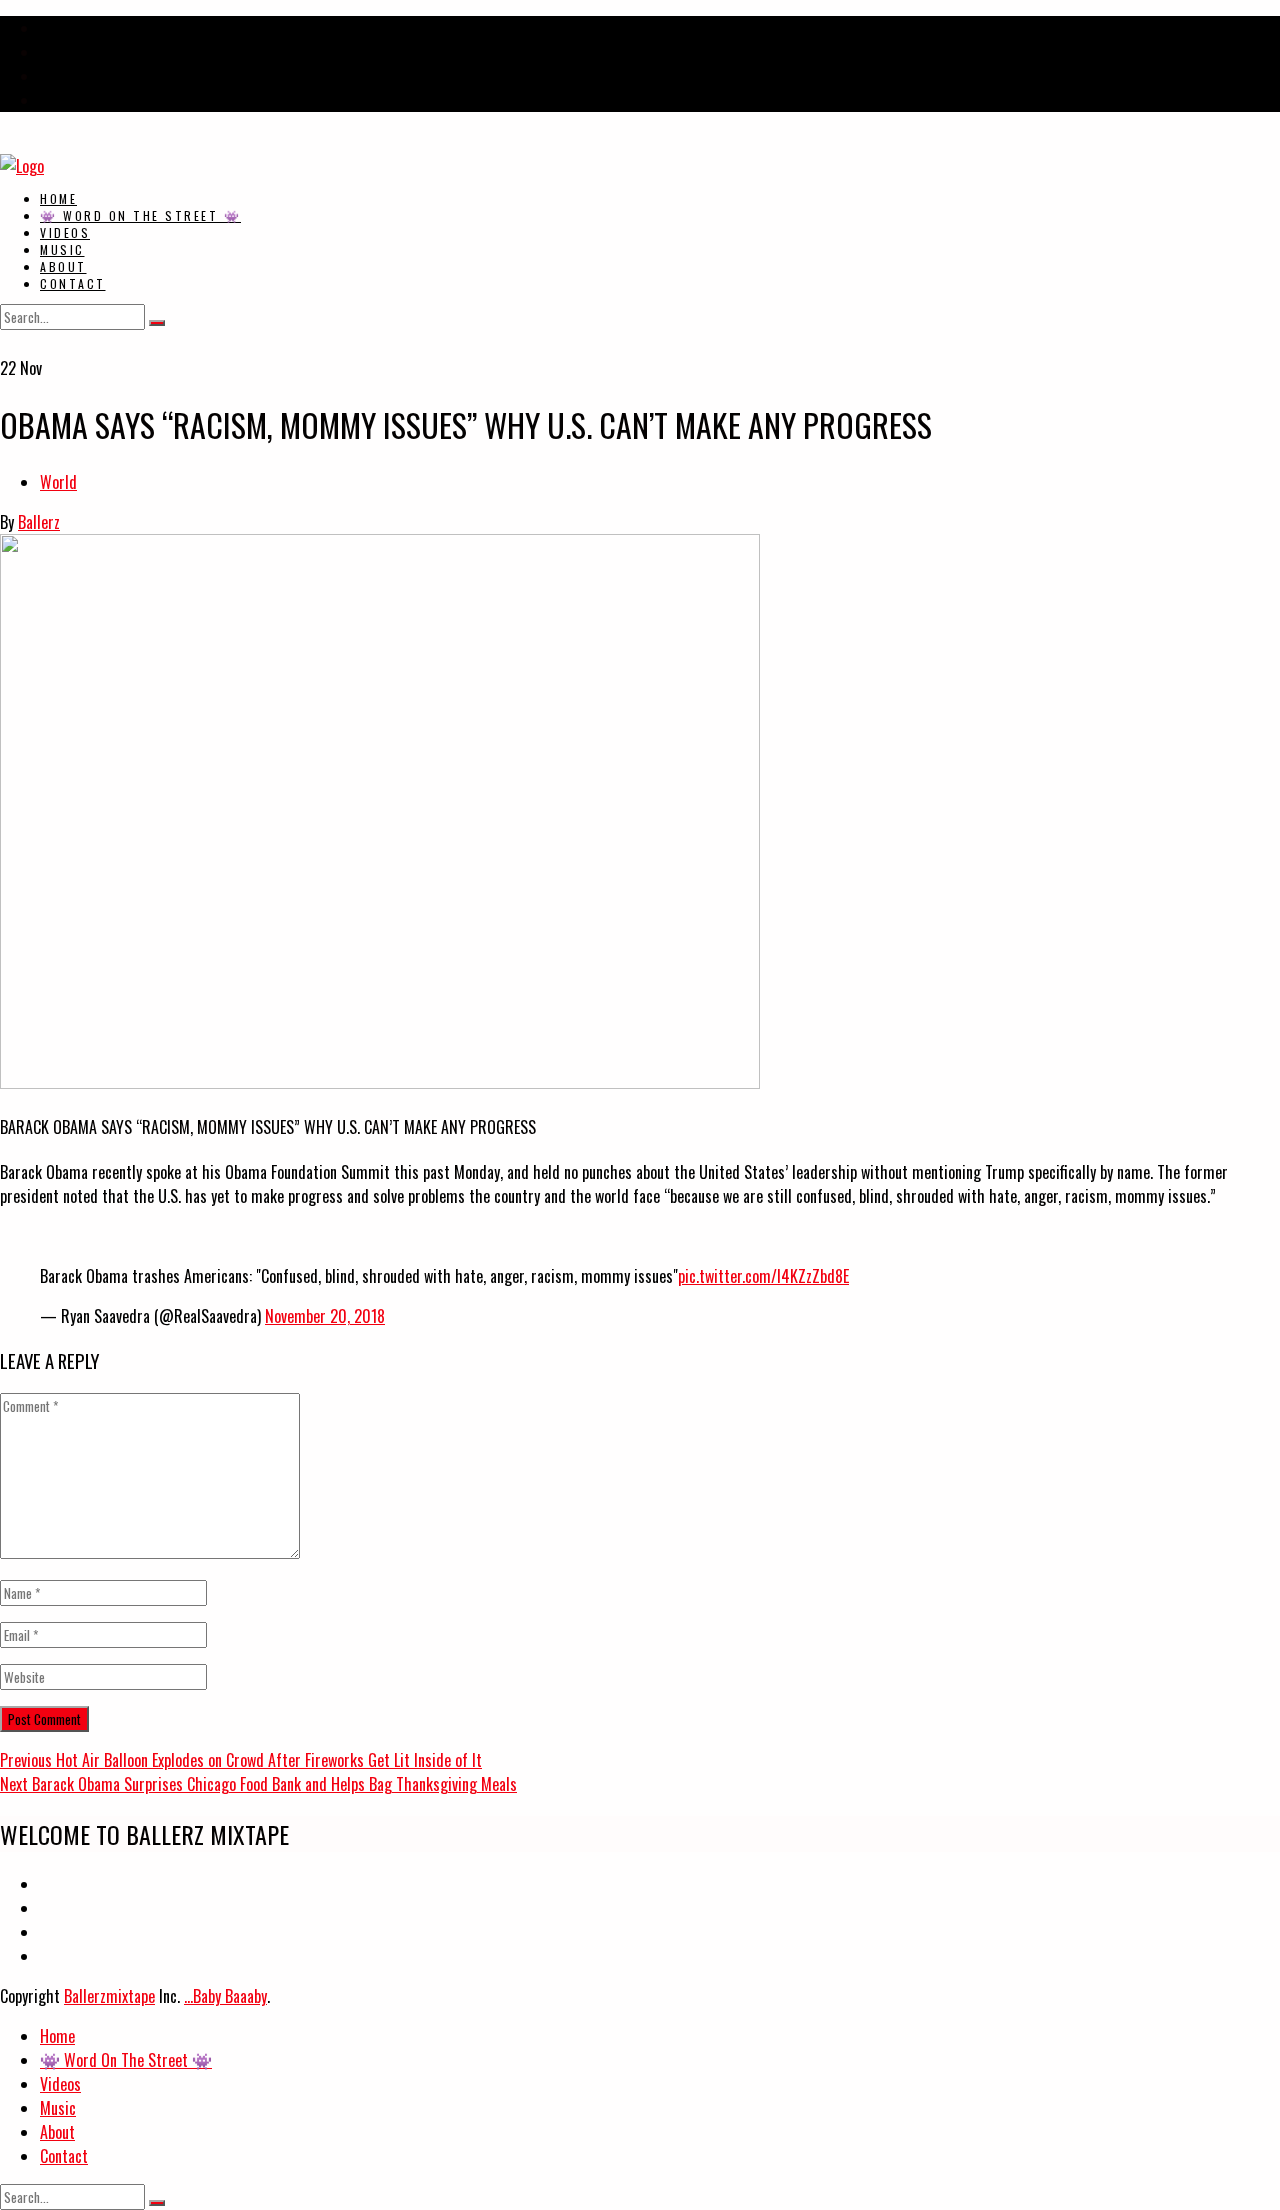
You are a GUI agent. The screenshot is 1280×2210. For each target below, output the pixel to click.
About (63, 266)
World (58, 482)
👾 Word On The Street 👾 (140, 215)
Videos (65, 232)
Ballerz (39, 522)
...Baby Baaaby (225, 1996)
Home (58, 198)
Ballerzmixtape (109, 1996)
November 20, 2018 (325, 1316)
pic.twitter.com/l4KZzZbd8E (763, 1276)
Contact (73, 283)
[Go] (157, 323)
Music (62, 249)
